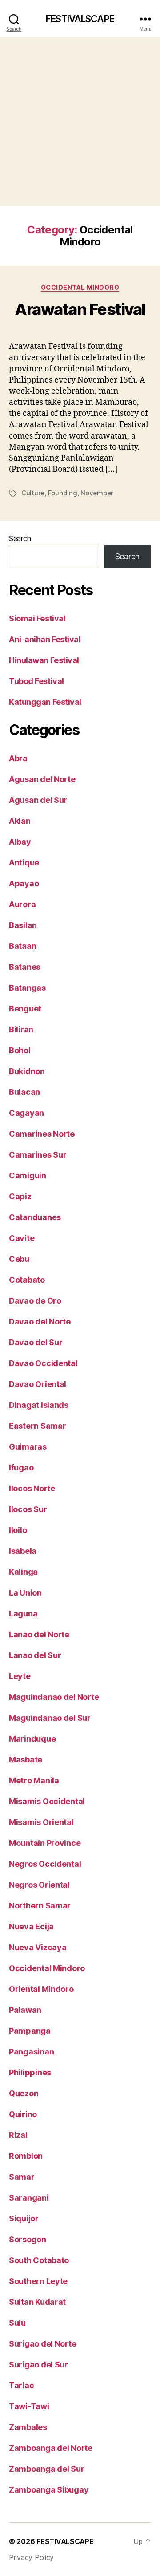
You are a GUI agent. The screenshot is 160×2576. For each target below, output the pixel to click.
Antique (24, 863)
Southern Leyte (38, 2281)
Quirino (23, 2114)
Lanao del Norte (39, 1634)
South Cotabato (39, 2260)
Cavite (22, 1238)
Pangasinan (31, 2052)
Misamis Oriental (41, 1822)
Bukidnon (27, 1071)
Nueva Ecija (31, 1926)
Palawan (25, 2010)
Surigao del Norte (42, 2344)
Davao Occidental (43, 1363)
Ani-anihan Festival (45, 639)
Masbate (26, 1760)
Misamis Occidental (47, 1801)
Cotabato (27, 1280)
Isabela (23, 1551)
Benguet (25, 1009)
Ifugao (21, 1468)
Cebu (19, 1259)
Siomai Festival (37, 618)
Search (20, 538)
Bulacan (24, 1092)
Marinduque (32, 1739)
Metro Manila (34, 1780)
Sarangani (29, 2198)
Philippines (30, 2072)
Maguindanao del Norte (54, 1697)
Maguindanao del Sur (50, 1718)
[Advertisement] (80, 122)
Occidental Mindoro (80, 287)
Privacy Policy (31, 2557)
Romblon (26, 2156)
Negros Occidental (45, 1864)
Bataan (22, 946)
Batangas (27, 988)
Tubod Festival (36, 681)
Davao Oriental (38, 1384)
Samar (22, 2177)
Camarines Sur (38, 1155)
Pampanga (30, 2031)
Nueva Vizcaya (38, 1947)
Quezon (24, 2093)
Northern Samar (40, 1906)
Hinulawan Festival (44, 660)
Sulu (17, 2323)
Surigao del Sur (38, 2365)
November (97, 493)
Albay (20, 842)
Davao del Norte (40, 1322)
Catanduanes (35, 1217)
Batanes (25, 967)
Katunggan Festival (45, 702)
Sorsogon (28, 2239)
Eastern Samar (38, 1426)
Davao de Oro (35, 1301)
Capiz (20, 1196)
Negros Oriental (39, 1885)
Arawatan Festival (80, 309)
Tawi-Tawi (29, 2406)
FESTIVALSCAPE (80, 19)
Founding (63, 493)
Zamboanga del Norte (51, 2448)
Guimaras (28, 1447)
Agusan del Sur (38, 800)
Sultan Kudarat (37, 2302)
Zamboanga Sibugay (49, 2490)
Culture (33, 493)
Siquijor (24, 2218)
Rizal (18, 2135)
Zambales (28, 2427)
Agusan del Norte (42, 779)
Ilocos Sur (28, 1509)
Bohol (20, 1050)
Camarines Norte (42, 1134)
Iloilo (18, 1530)
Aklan (20, 821)
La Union (25, 1593)
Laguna (23, 1614)
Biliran (21, 1029)
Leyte (20, 1676)
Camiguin (28, 1175)
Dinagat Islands (39, 1405)
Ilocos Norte (32, 1488)
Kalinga (23, 1572)
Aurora (22, 904)
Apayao (24, 883)
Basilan (23, 925)
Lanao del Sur (35, 1655)
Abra (18, 758)
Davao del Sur (36, 1342)
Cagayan (26, 1113)
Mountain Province (45, 1843)
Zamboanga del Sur (46, 2469)
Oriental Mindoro (41, 1989)
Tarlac (21, 2385)
